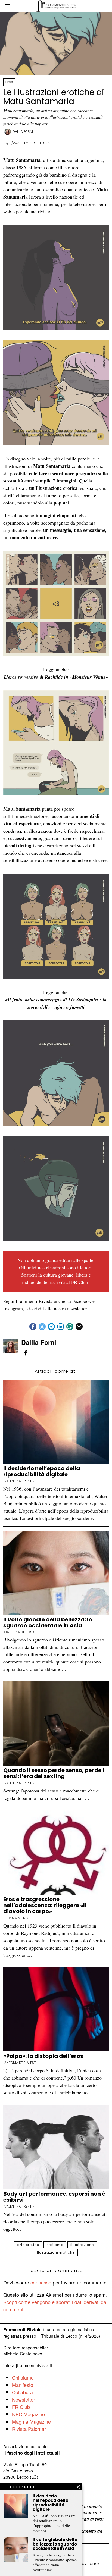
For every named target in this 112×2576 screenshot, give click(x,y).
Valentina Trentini (20, 1481)
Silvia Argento (17, 1918)
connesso (41, 2282)
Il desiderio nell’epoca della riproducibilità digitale (42, 1471)
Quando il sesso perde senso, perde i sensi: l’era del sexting (54, 1773)
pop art (61, 503)
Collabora (22, 2392)
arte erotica (28, 2245)
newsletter (77, 1308)
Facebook (82, 1301)
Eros (9, 82)
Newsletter (24, 2399)
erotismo (55, 2245)
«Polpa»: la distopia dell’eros (44, 2056)
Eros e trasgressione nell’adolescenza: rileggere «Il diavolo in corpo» (45, 1905)
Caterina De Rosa (19, 1632)
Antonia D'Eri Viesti (21, 2063)
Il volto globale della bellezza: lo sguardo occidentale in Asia (48, 1622)
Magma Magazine (31, 2421)
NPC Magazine (28, 2414)
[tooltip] (33, 1327)
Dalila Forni (23, 132)
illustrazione (82, 2245)
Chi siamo (23, 2377)
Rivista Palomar (29, 2429)
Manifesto (23, 2385)
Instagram (13, 1308)
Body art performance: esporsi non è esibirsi (54, 2197)
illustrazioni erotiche (55, 2252)
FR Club (80, 1282)
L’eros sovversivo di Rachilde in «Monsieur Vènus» (56, 677)
